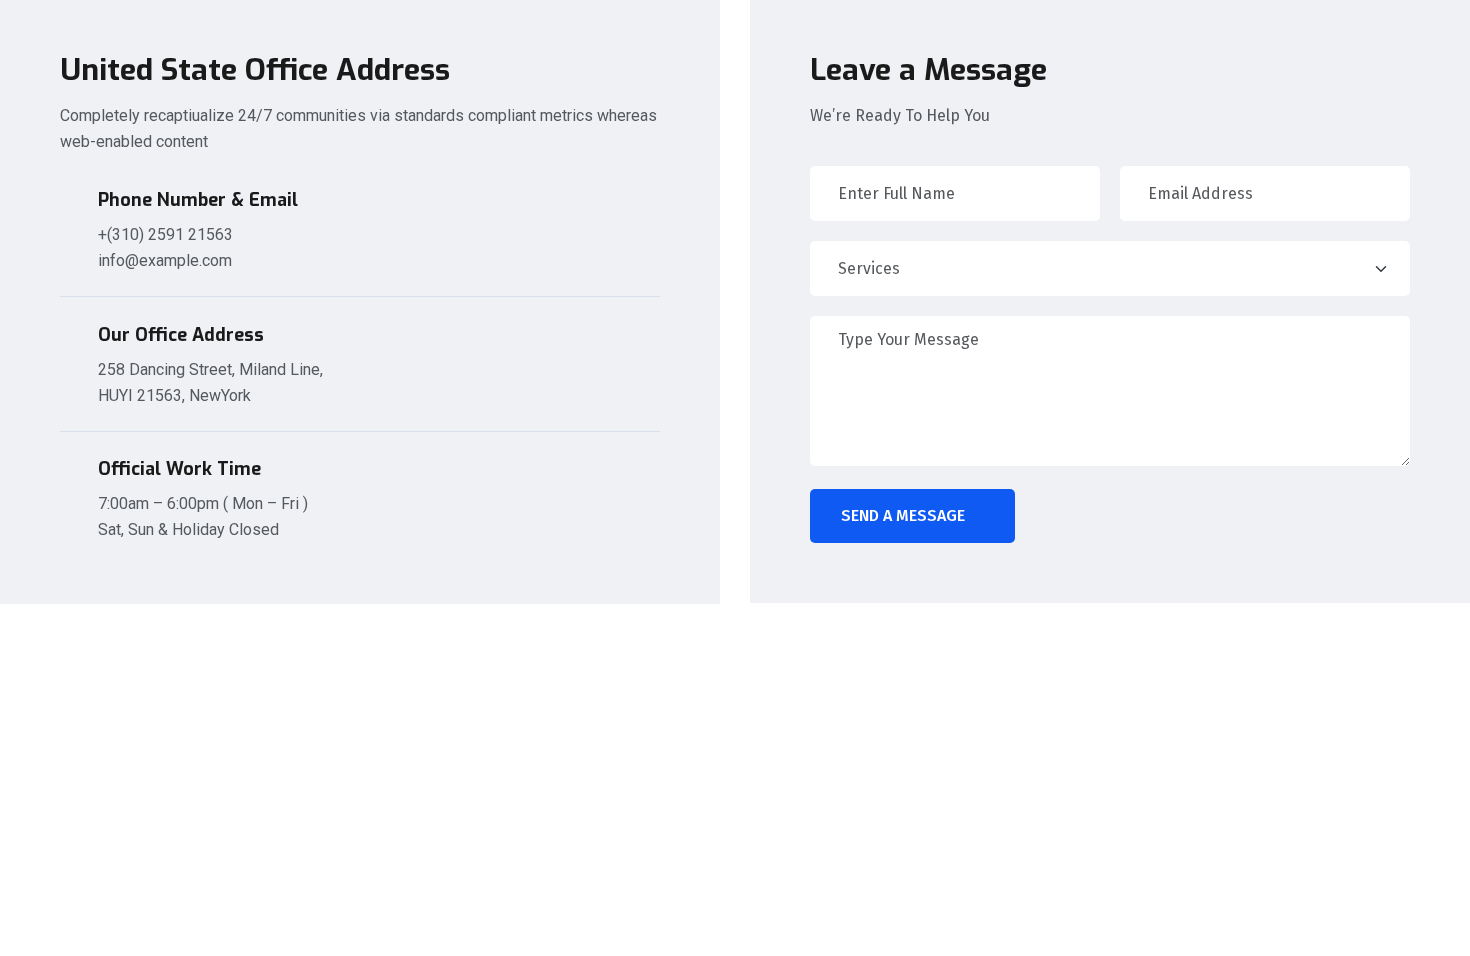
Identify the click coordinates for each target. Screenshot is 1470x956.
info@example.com (165, 260)
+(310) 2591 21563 (165, 234)
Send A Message (903, 515)
